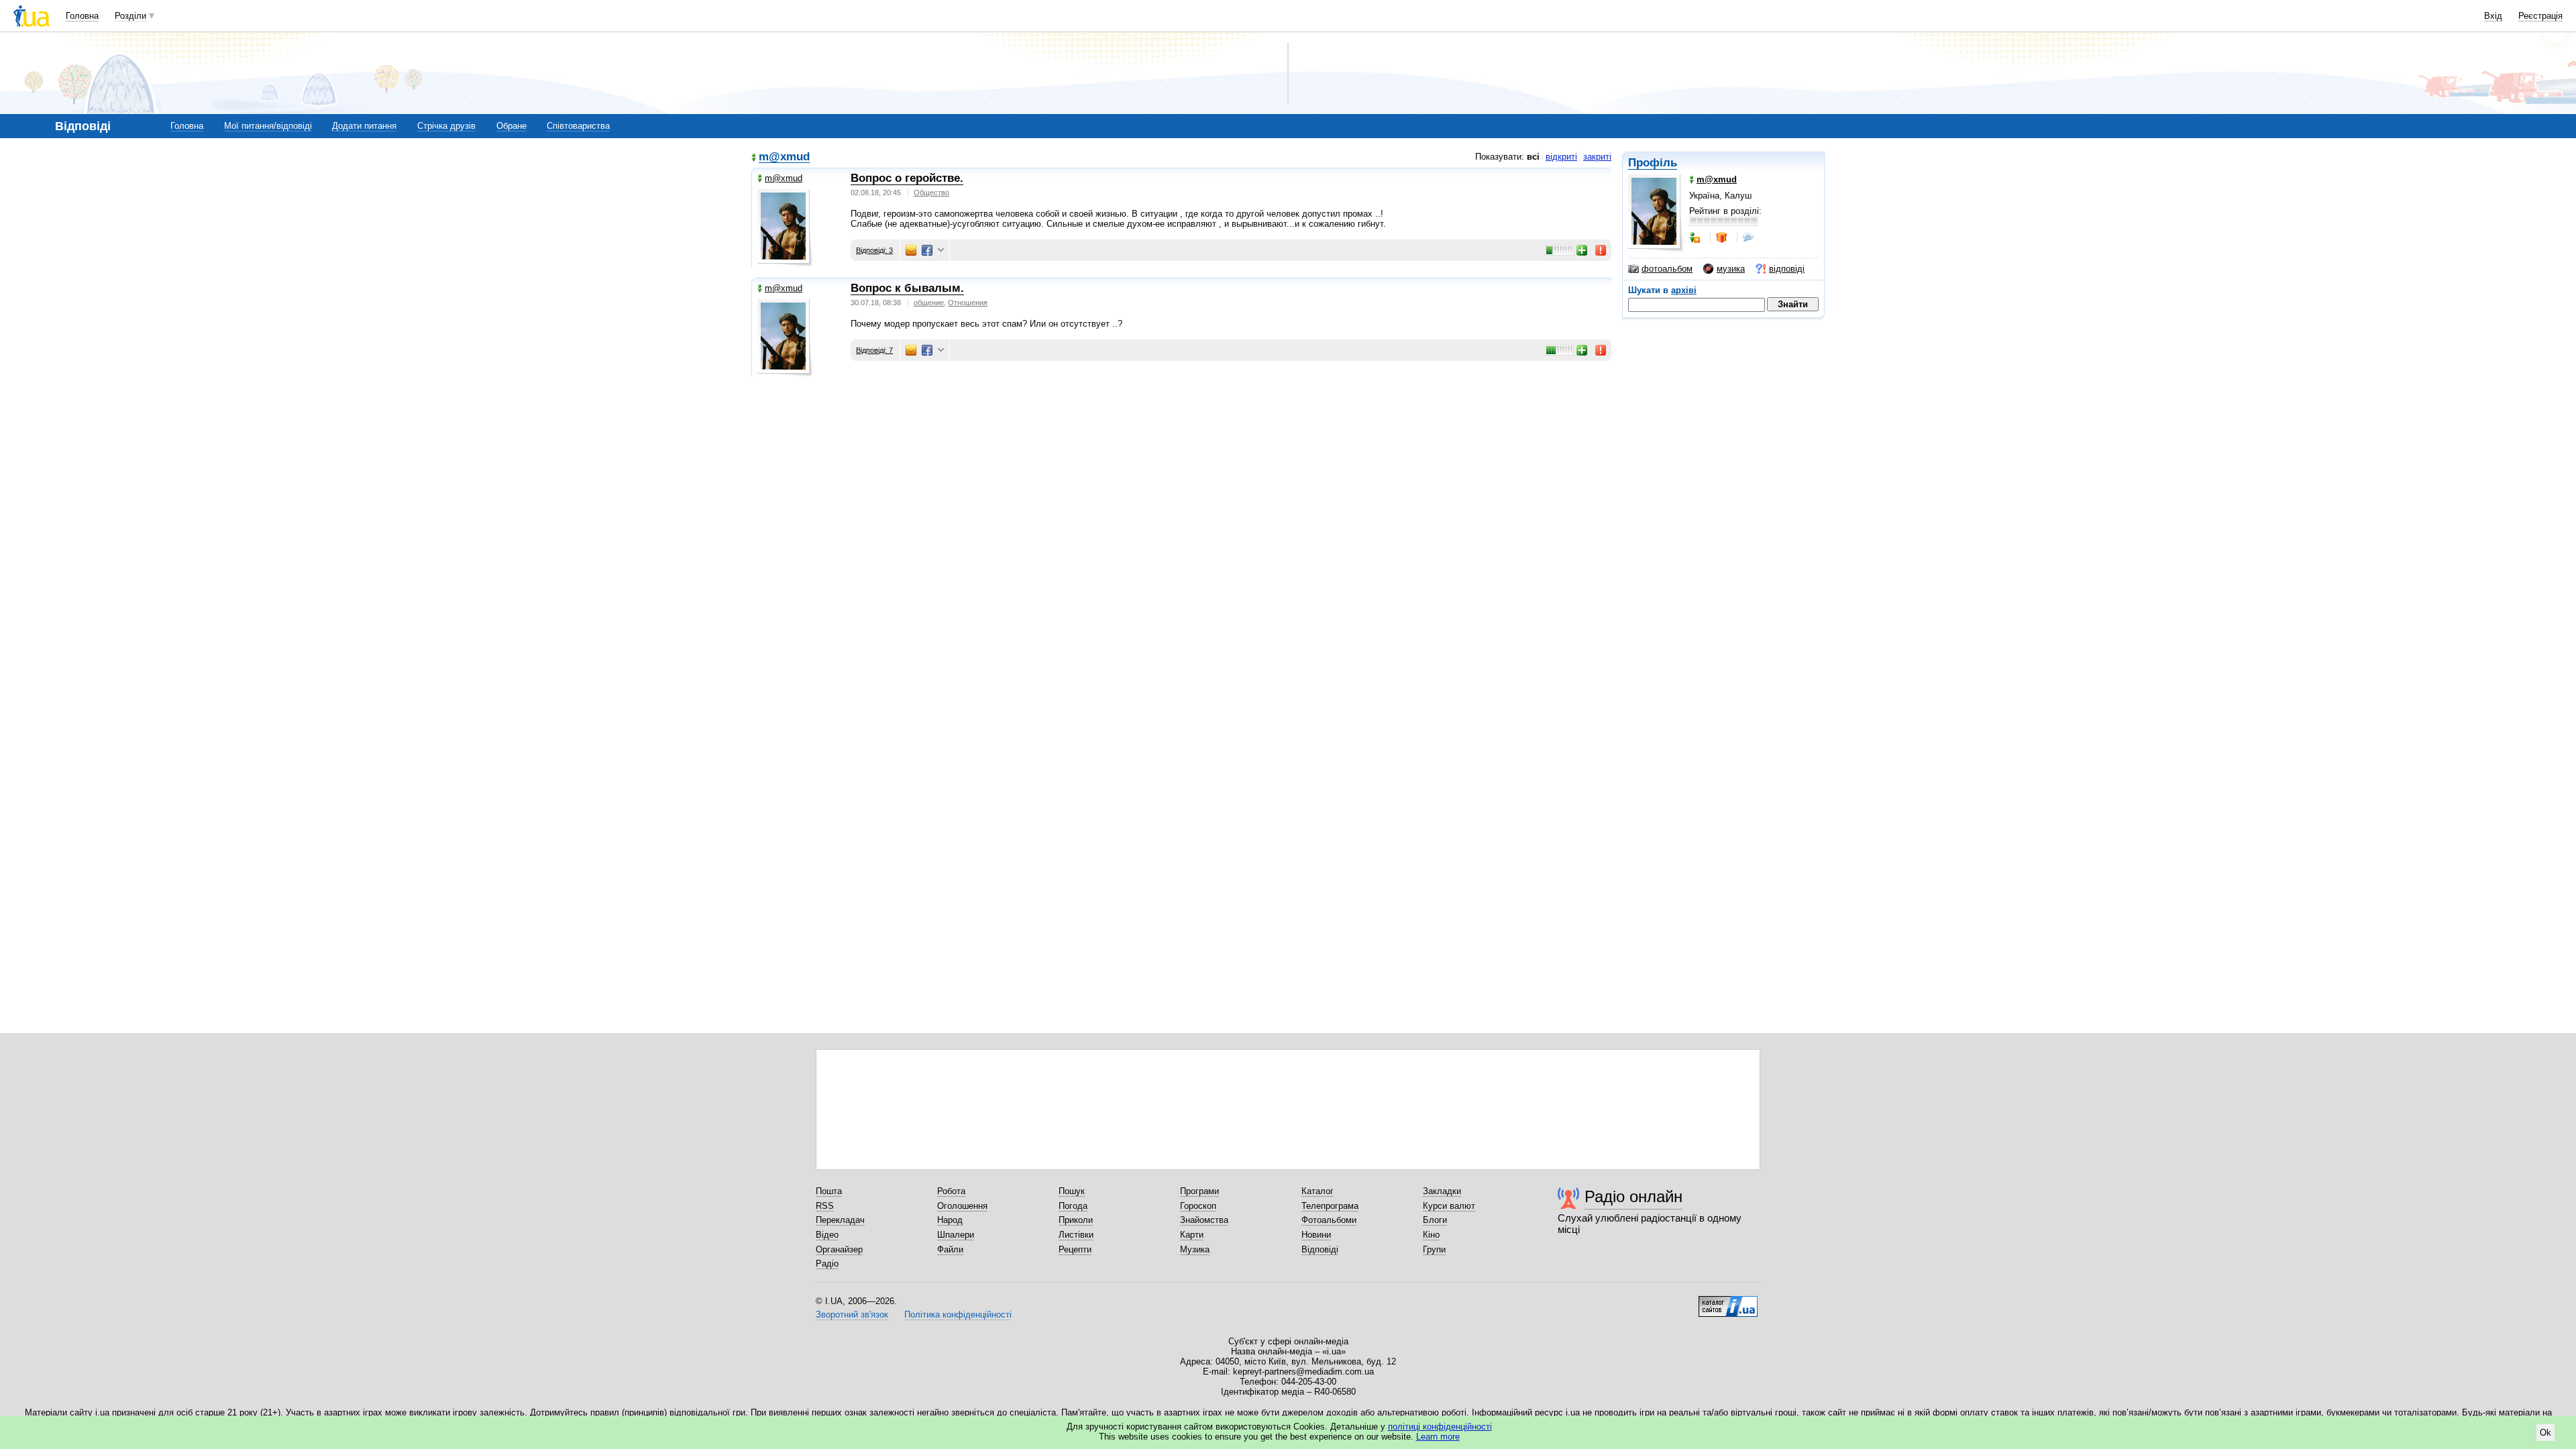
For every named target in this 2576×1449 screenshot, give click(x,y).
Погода (1073, 1206)
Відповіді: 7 (874, 350)
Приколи (1076, 1220)
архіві (1684, 290)
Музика (1195, 1249)
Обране (512, 126)
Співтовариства (578, 126)
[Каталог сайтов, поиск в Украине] (1728, 1301)
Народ (950, 1220)
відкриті (1561, 157)
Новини (1316, 1235)
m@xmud (784, 157)
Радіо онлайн (1633, 1196)
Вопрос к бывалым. (907, 288)
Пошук (1072, 1191)
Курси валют (1449, 1206)
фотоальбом (1667, 269)
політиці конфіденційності (1440, 1427)
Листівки (1076, 1235)
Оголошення (962, 1206)
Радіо (827, 1264)
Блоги (1435, 1220)
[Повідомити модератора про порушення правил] (1601, 250)
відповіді (1787, 269)
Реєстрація (2540, 16)
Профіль (1653, 163)
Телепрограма (1330, 1206)
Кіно (1431, 1235)
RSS (825, 1206)
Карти (1192, 1235)
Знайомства (1204, 1220)
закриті (1597, 157)
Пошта (829, 1191)
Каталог (1318, 1191)
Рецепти (1075, 1249)
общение (929, 303)
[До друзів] (1696, 237)
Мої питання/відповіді (268, 126)
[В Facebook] (927, 250)
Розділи (130, 16)
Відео (827, 1235)
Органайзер (839, 1249)
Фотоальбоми (1329, 1220)
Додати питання (364, 126)
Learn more (1438, 1437)
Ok (2545, 1433)
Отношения (968, 303)
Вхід (2493, 16)
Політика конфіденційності (958, 1314)
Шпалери (956, 1235)
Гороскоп (1198, 1206)
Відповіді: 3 (874, 250)
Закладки (1442, 1191)
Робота (951, 1191)
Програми (1199, 1191)
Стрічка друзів (446, 126)
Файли (950, 1249)
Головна (82, 16)
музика (1731, 269)
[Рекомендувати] (1582, 250)
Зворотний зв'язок (852, 1314)
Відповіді (1320, 1249)
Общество (931, 193)
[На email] (911, 250)
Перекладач (840, 1220)
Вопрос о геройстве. (907, 178)
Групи (1434, 1249)
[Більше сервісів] (941, 251)
